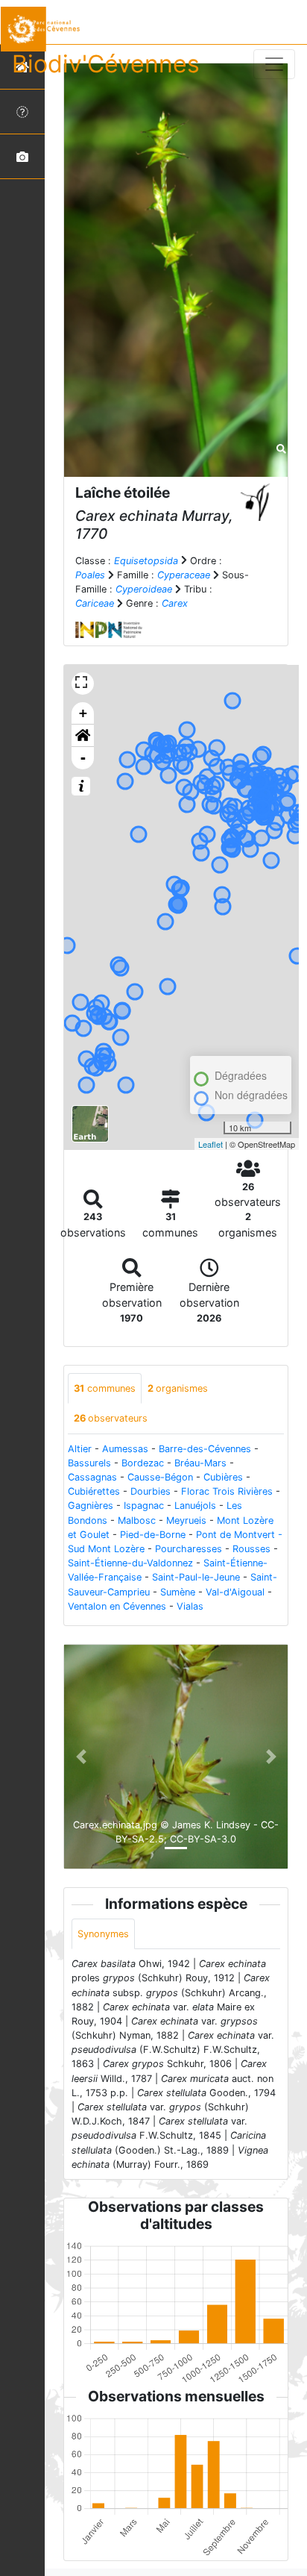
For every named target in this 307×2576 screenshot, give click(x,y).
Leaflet (211, 1144)
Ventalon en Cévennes (117, 1606)
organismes (178, 1388)
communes (105, 1388)
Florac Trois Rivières (227, 1491)
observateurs (111, 1418)
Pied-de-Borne (153, 1535)
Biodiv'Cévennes (106, 64)
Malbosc (137, 1520)
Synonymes (103, 1934)
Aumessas (125, 1449)
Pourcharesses (189, 1549)
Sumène (178, 1592)
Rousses (251, 1549)
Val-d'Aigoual (235, 1592)
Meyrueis (186, 1520)
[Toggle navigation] (274, 64)
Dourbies (151, 1491)
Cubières (223, 1477)
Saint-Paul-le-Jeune (196, 1577)
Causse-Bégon (160, 1477)
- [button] (83, 758)
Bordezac (143, 1463)
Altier (80, 1449)
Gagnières (91, 1506)
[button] (83, 736)
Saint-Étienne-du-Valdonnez (130, 1563)
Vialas (190, 1606)
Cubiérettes (94, 1491)
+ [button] (83, 713)
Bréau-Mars (200, 1463)
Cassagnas (92, 1477)
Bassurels (89, 1463)
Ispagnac (144, 1506)
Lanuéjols (195, 1506)
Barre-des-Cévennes (205, 1449)
